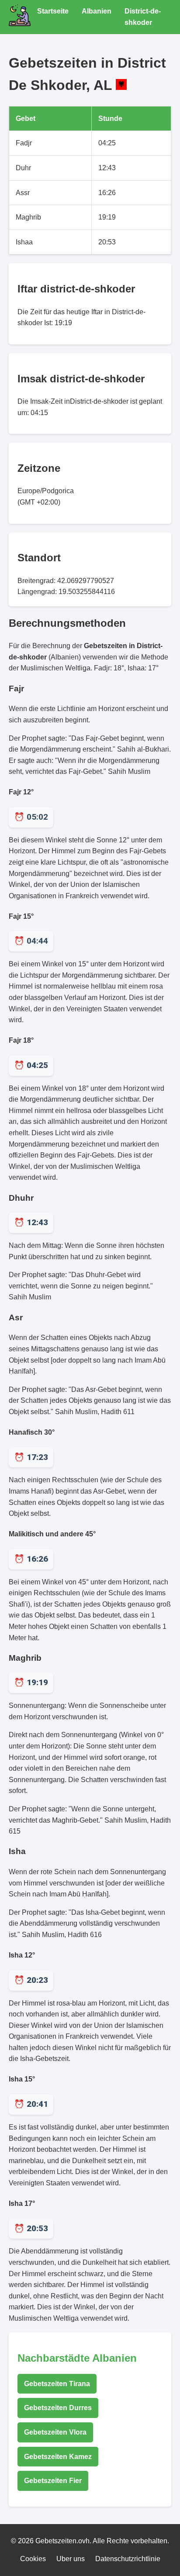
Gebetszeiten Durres (58, 2408)
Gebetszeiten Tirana (57, 2384)
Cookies (33, 2559)
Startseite (53, 11)
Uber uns (71, 2559)
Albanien (97, 11)
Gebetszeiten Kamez (58, 2457)
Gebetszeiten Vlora (55, 2432)
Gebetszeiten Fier (53, 2481)
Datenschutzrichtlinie (128, 2559)
